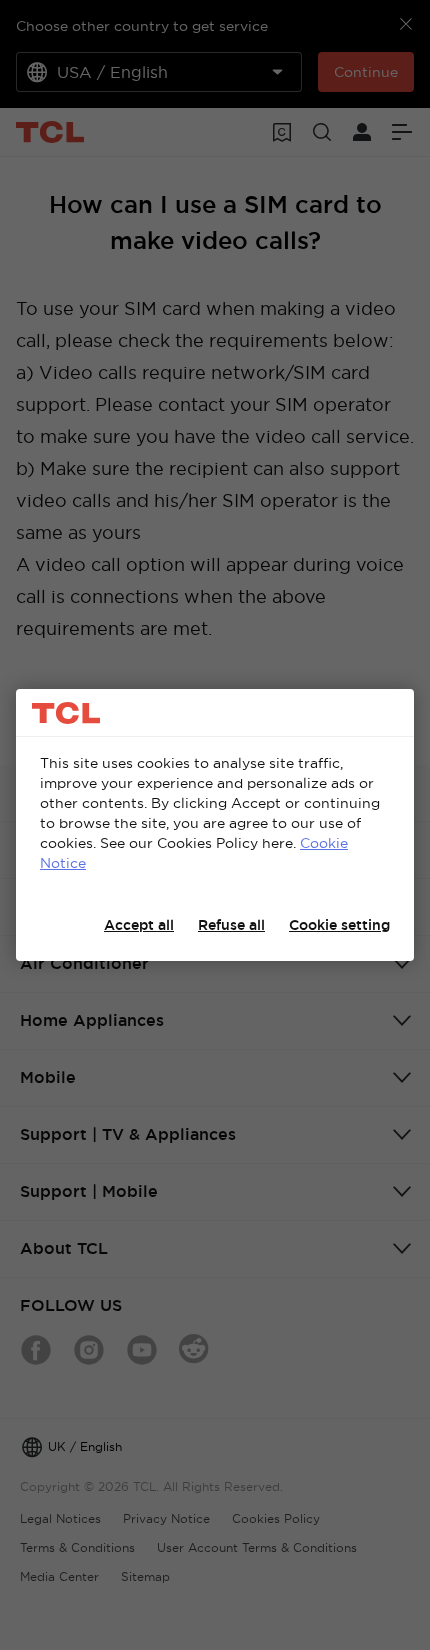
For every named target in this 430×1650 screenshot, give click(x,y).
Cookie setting (339, 925)
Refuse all (231, 925)
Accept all (139, 925)
